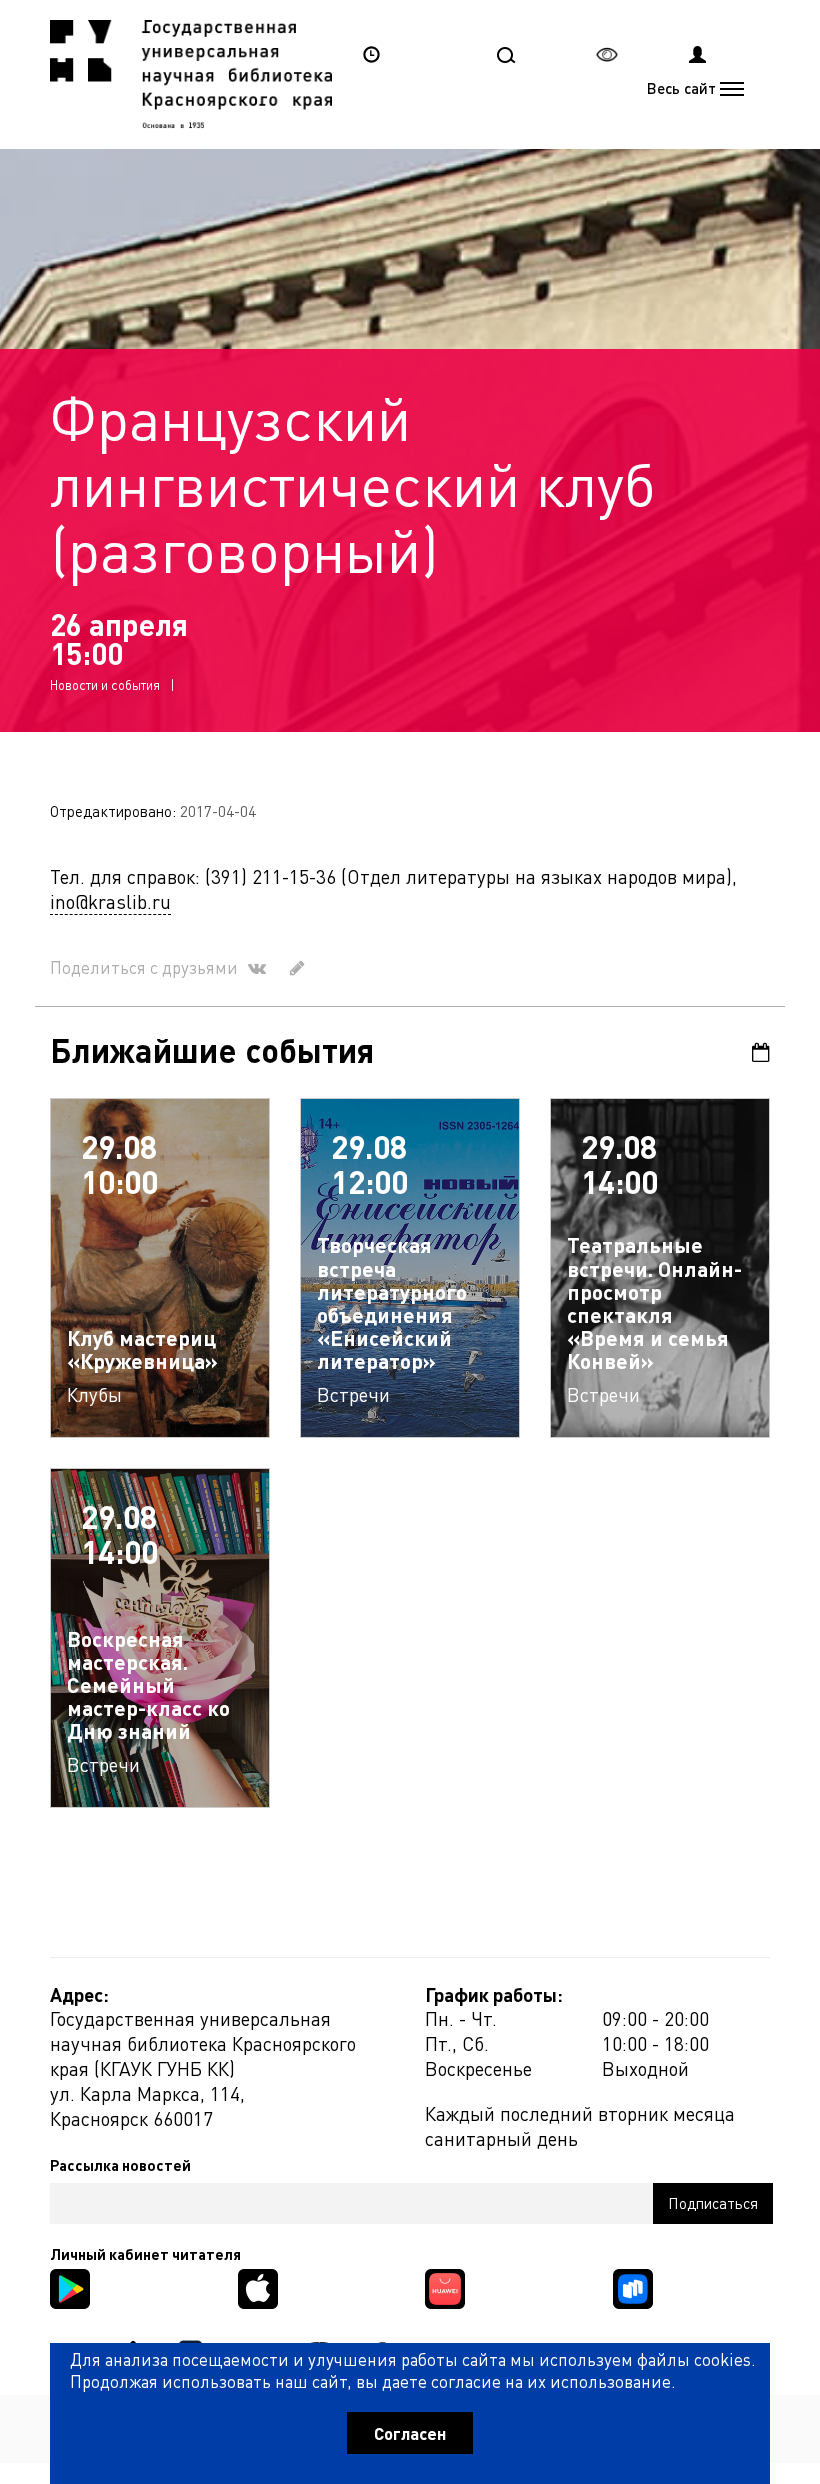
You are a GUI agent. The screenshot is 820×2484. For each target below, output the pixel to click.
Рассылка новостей (120, 2165)
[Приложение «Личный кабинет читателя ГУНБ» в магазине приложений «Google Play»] (70, 2286)
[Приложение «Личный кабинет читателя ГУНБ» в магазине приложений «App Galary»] (445, 2286)
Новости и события (105, 684)
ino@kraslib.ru (110, 901)
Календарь (754, 1052)
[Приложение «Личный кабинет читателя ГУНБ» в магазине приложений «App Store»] (258, 2286)
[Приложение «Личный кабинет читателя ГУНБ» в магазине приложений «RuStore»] (633, 2286)
